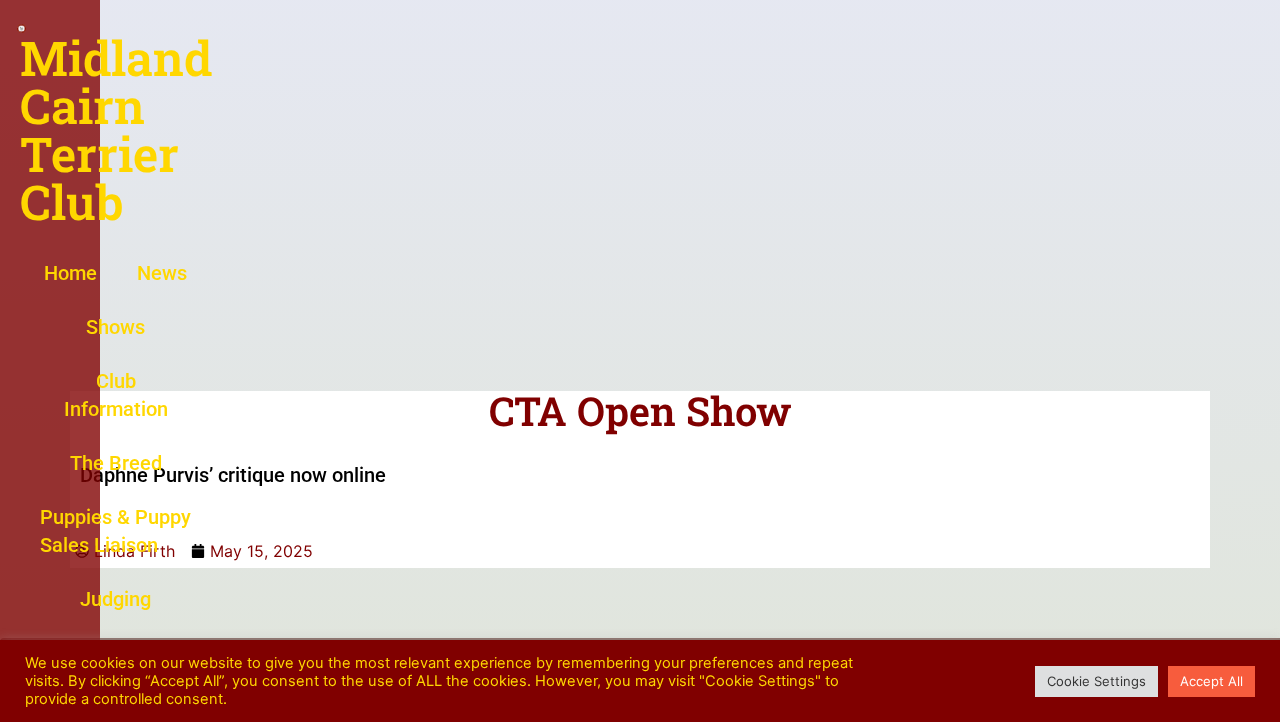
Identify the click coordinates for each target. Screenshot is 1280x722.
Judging (115, 599)
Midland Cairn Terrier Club (116, 129)
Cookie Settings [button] (1096, 681)
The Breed (116, 463)
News (162, 273)
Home (70, 273)
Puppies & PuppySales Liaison (115, 531)
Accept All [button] (1211, 681)
